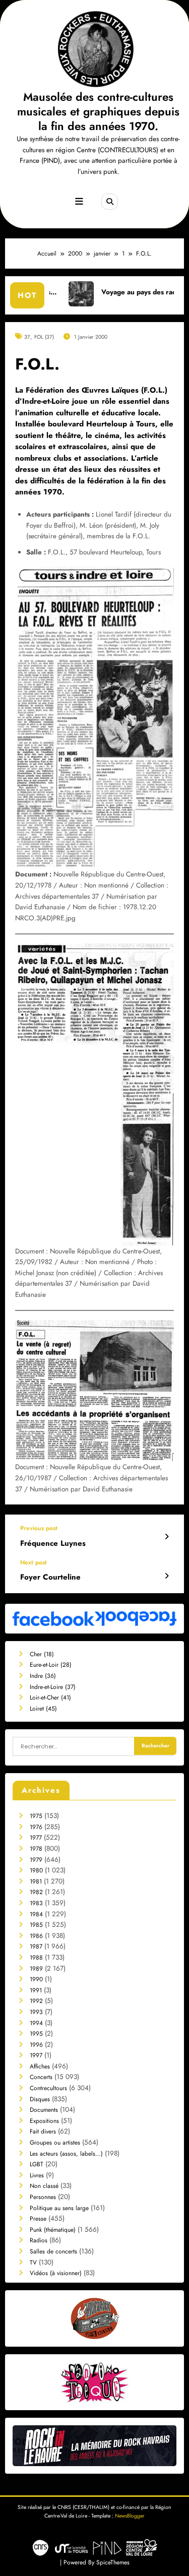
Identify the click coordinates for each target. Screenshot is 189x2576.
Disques (40, 2099)
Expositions (44, 2121)
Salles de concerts (53, 2251)
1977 (36, 1838)
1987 (36, 1946)
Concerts (41, 2077)
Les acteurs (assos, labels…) (66, 2154)
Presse (38, 2219)
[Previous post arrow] (167, 1537)
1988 (36, 1958)
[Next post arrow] (167, 1576)
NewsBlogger (130, 2516)
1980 (36, 1870)
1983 (36, 1903)
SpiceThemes (113, 2562)
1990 (36, 1979)
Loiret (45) (43, 1709)
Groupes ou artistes (55, 2143)
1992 (36, 2001)
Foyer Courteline (50, 1577)
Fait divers (43, 2131)
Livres (37, 2175)
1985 (36, 1925)
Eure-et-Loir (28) (51, 1665)
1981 (36, 1881)
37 (27, 337)
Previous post (39, 1528)
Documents (44, 2110)
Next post (34, 1562)
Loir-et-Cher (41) (50, 1698)
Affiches (40, 2066)
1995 (36, 2034)
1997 (36, 2055)
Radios (39, 2240)
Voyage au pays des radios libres (115, 292)
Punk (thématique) (53, 2230)
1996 (36, 2045)
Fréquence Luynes (53, 1544)
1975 (36, 1816)
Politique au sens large (59, 2208)
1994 (36, 2023)
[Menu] (79, 202)
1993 (36, 2012)
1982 (36, 1892)
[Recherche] (109, 202)
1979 (36, 1860)
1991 (36, 1990)
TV (33, 2263)
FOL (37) (44, 337)
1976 (36, 1827)
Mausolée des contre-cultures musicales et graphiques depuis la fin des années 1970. (98, 112)
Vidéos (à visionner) (56, 2273)
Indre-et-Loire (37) (53, 1687)
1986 (36, 1936)
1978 (36, 1849)
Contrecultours (48, 2088)
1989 (36, 1969)
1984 (36, 1914)
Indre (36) (43, 1676)
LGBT (37, 2164)
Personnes (43, 2197)
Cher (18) (42, 1654)
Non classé (44, 2186)
